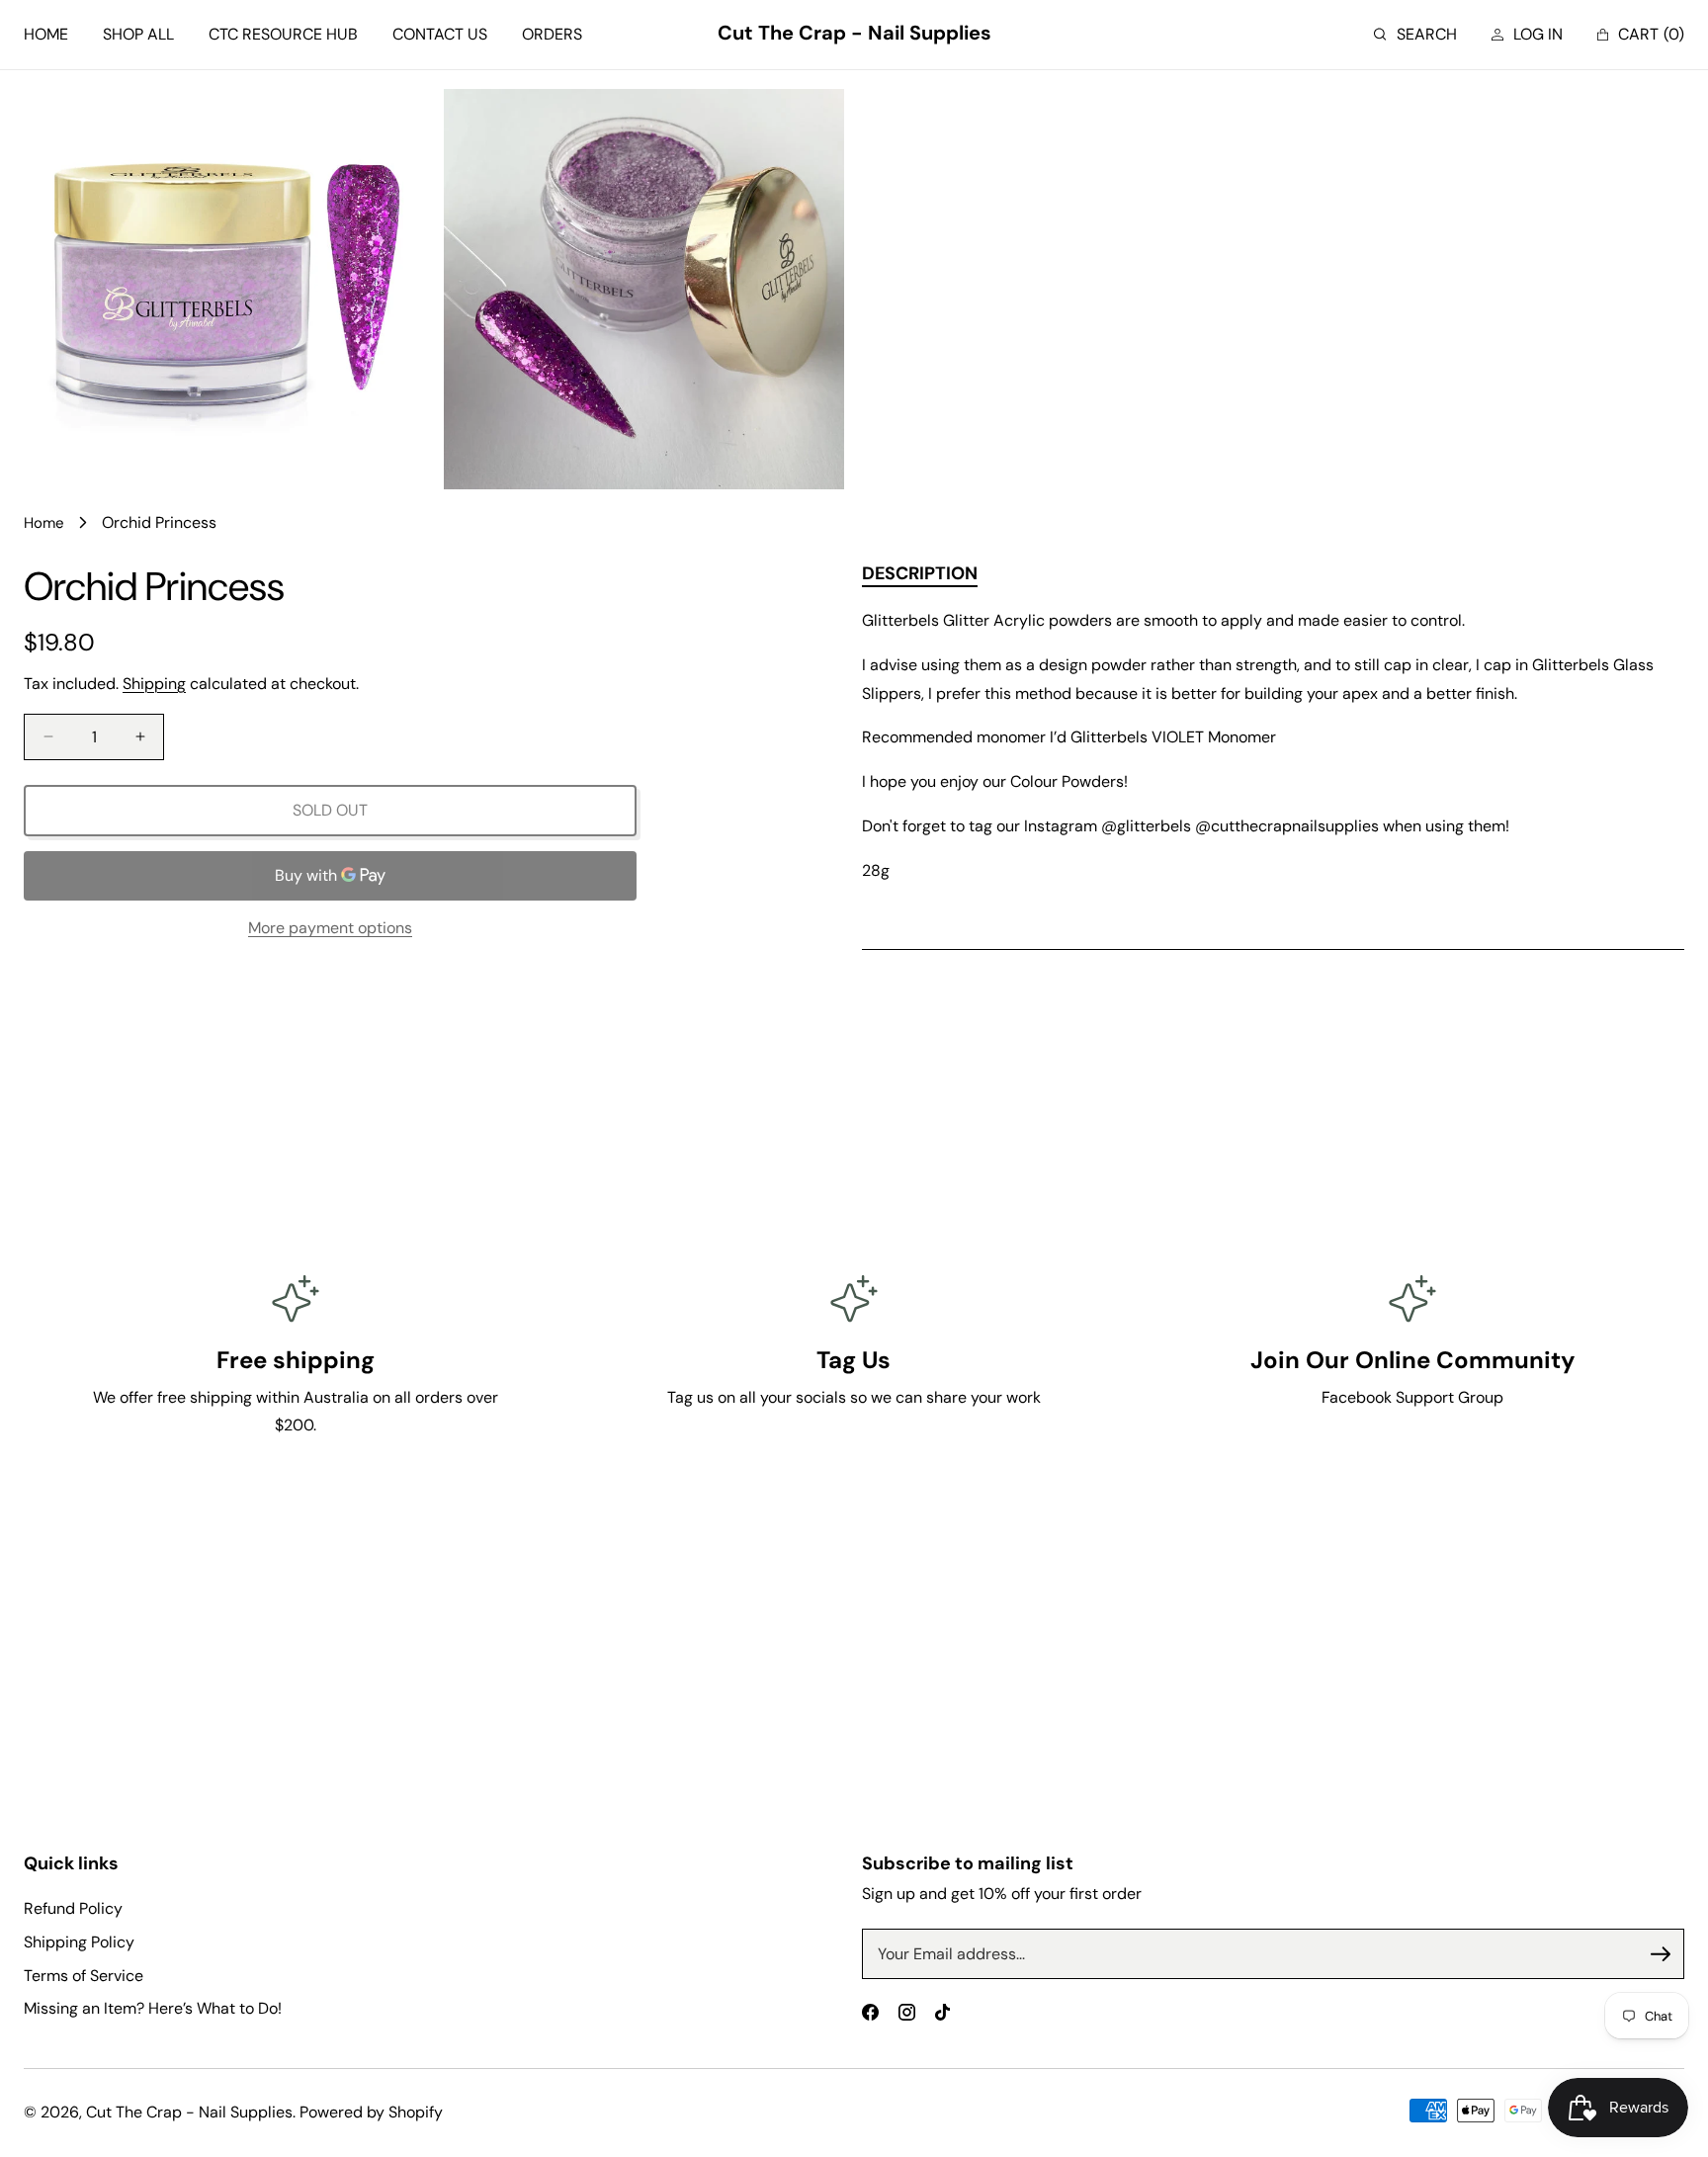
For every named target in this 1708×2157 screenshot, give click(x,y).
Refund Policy (73, 1908)
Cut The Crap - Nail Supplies (189, 2112)
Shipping (154, 684)
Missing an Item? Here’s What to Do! (153, 2008)
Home (44, 523)
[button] (1415, 35)
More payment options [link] (330, 928)
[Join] (1661, 1954)
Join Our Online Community (1412, 1360)
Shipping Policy (79, 1942)
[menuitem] (46, 35)
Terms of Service (84, 1976)
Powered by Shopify (371, 2112)
